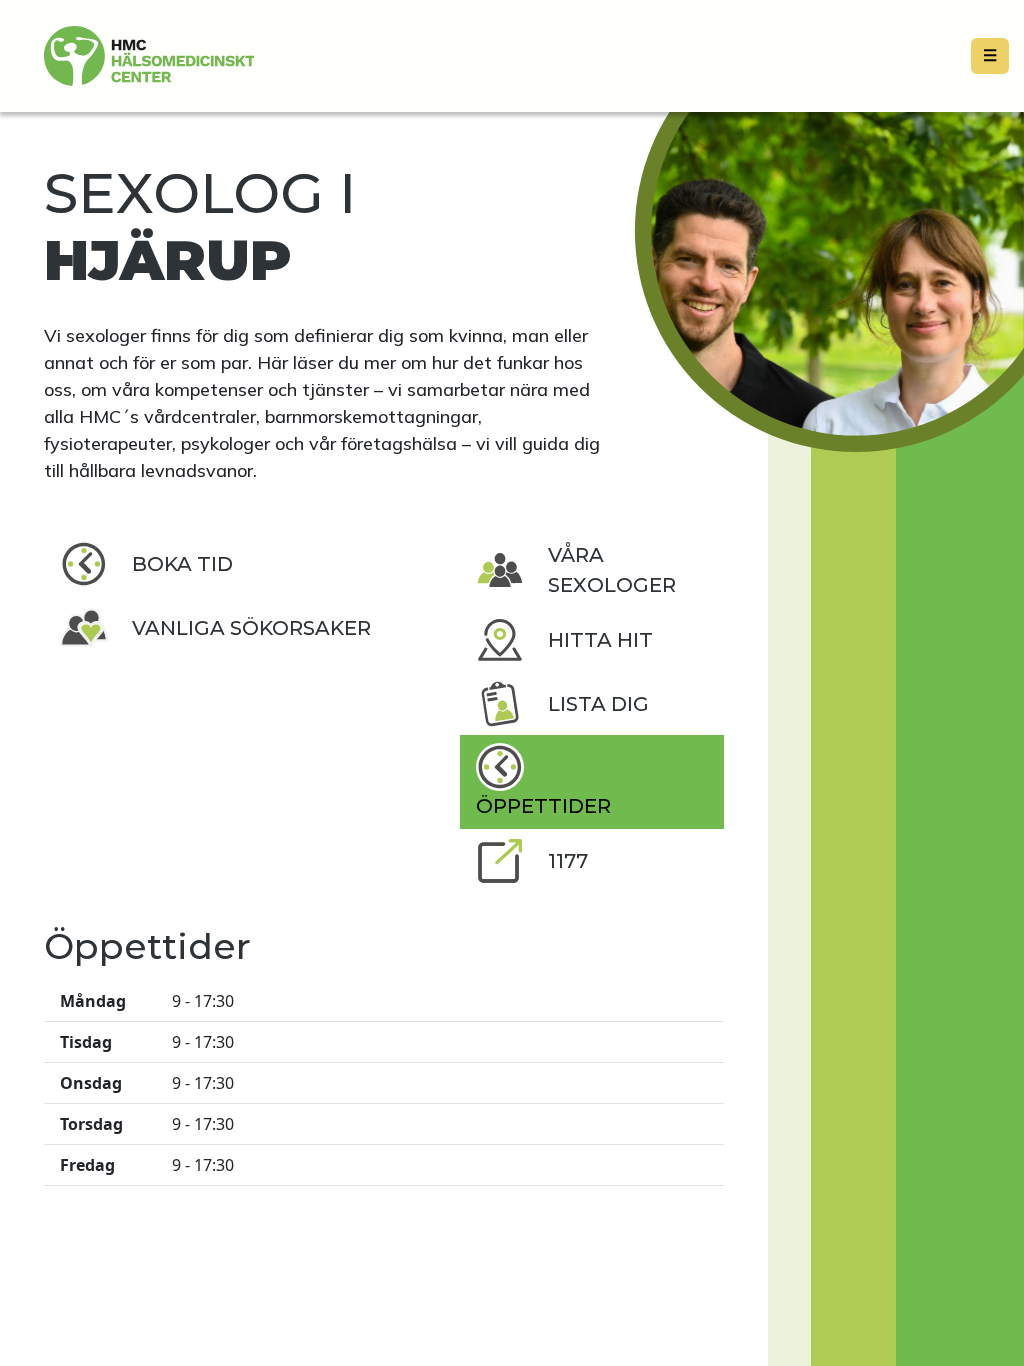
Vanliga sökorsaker (251, 628)
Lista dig (598, 704)
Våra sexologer (612, 570)
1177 (568, 861)
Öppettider (543, 806)
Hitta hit (600, 640)
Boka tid (182, 564)
